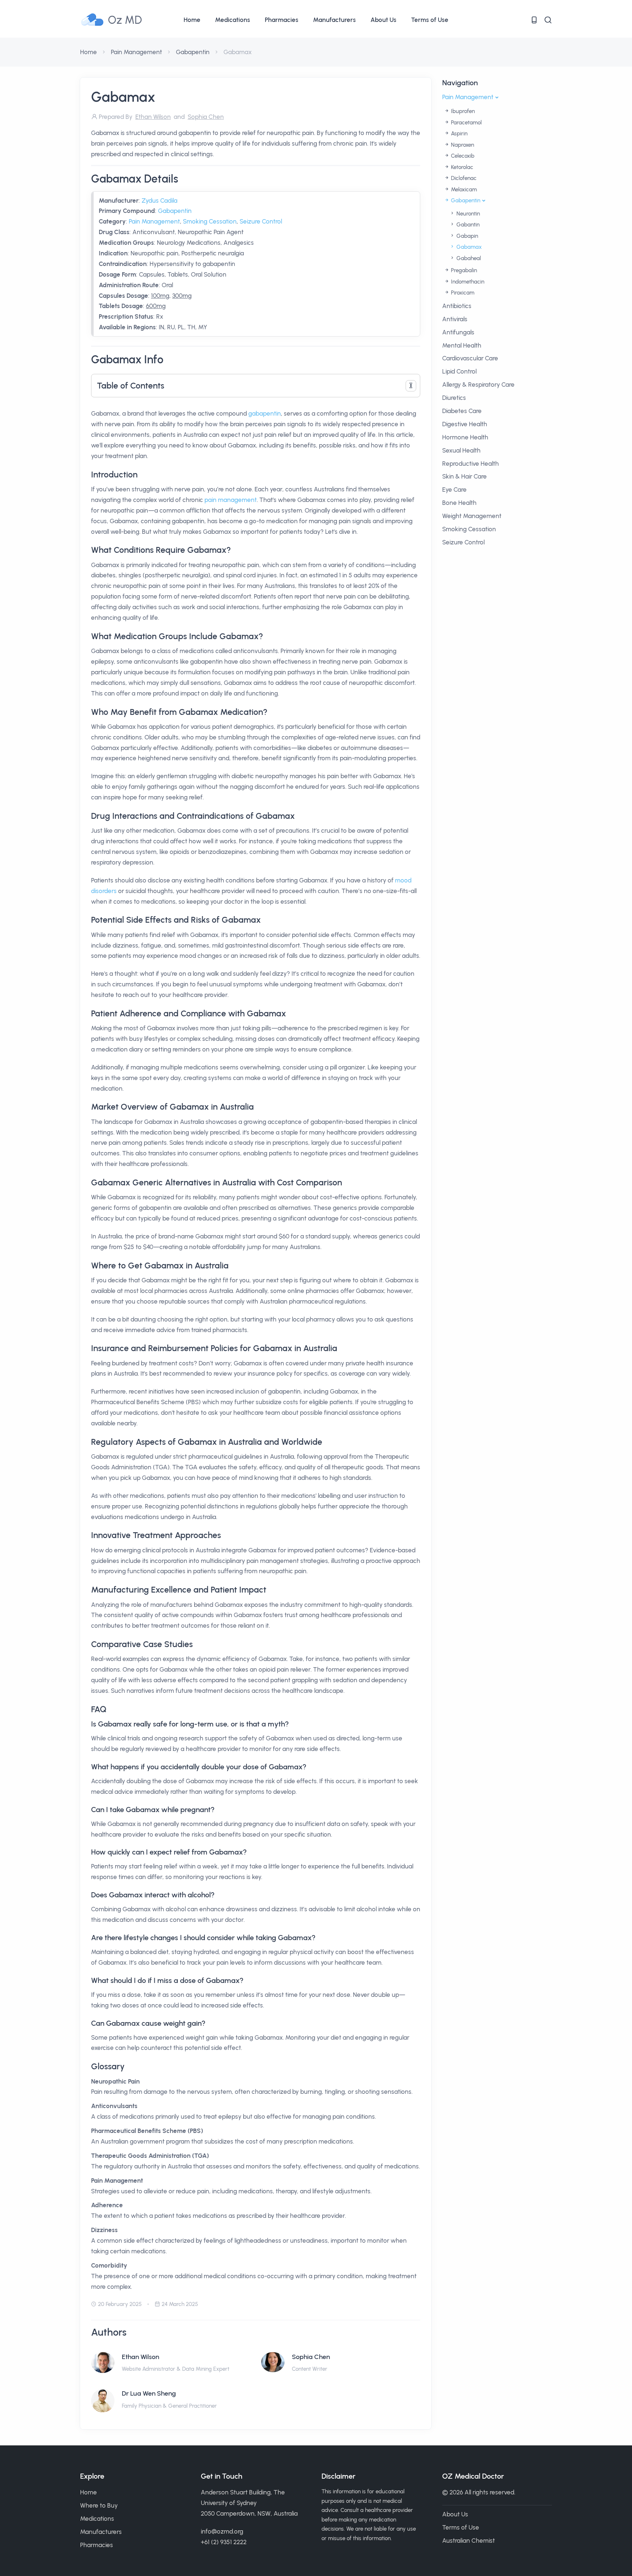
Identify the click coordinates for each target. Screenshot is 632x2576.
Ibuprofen (462, 111)
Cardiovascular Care (470, 358)
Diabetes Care (462, 411)
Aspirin (458, 134)
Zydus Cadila (159, 200)
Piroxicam (462, 293)
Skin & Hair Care (464, 476)
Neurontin (467, 214)
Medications (233, 20)
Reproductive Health (471, 464)
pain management (231, 500)
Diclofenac (463, 178)
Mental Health (462, 345)
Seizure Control (261, 221)
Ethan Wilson (140, 2357)
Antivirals (455, 319)
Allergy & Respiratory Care (478, 385)
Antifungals (458, 332)
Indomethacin (467, 282)
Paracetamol (466, 123)
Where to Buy (99, 2505)
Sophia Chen (311, 2357)
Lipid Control (459, 371)
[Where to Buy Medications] (534, 20)
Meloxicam (463, 190)
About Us (383, 20)
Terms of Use (430, 20)
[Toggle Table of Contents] (411, 386)
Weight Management (472, 516)
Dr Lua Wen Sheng (149, 2393)
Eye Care (454, 490)
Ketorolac (461, 167)
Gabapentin (193, 52)
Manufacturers (334, 20)
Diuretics (454, 398)
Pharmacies (282, 20)
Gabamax (468, 247)
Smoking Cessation (210, 221)
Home (192, 20)
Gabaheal (468, 258)
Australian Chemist (469, 2541)
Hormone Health (465, 437)
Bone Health (459, 503)
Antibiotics (457, 306)
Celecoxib (462, 156)
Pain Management (136, 52)
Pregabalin (463, 270)
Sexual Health (461, 450)
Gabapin (467, 236)
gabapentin (265, 413)
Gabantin (467, 225)
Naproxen (462, 145)
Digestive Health (465, 424)
